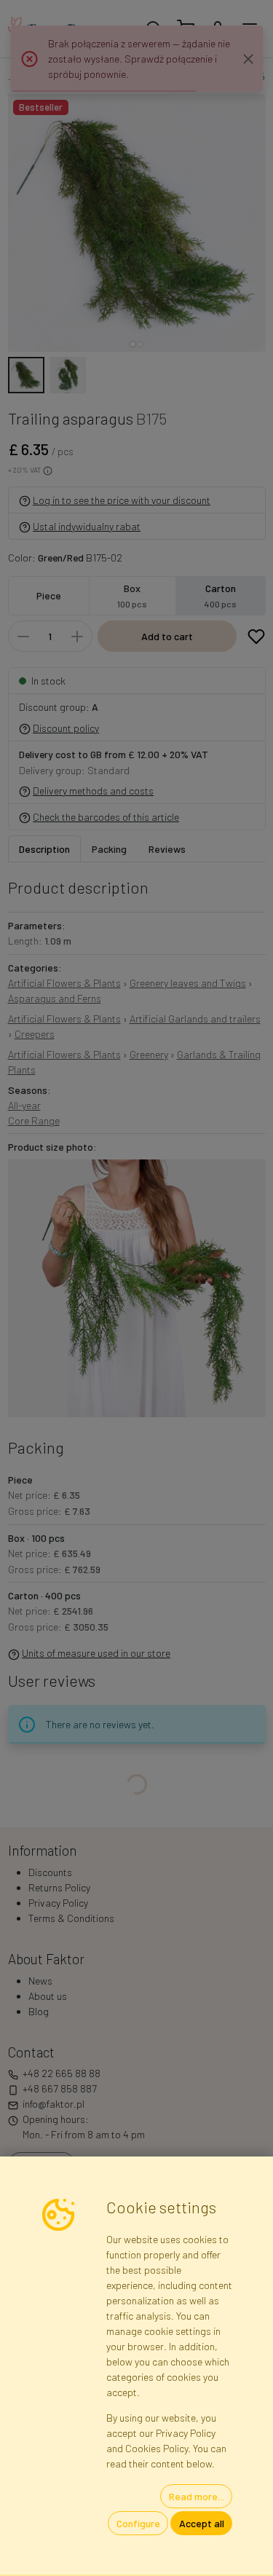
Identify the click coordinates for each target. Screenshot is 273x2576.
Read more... (197, 2496)
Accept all (202, 2523)
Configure (138, 2523)
